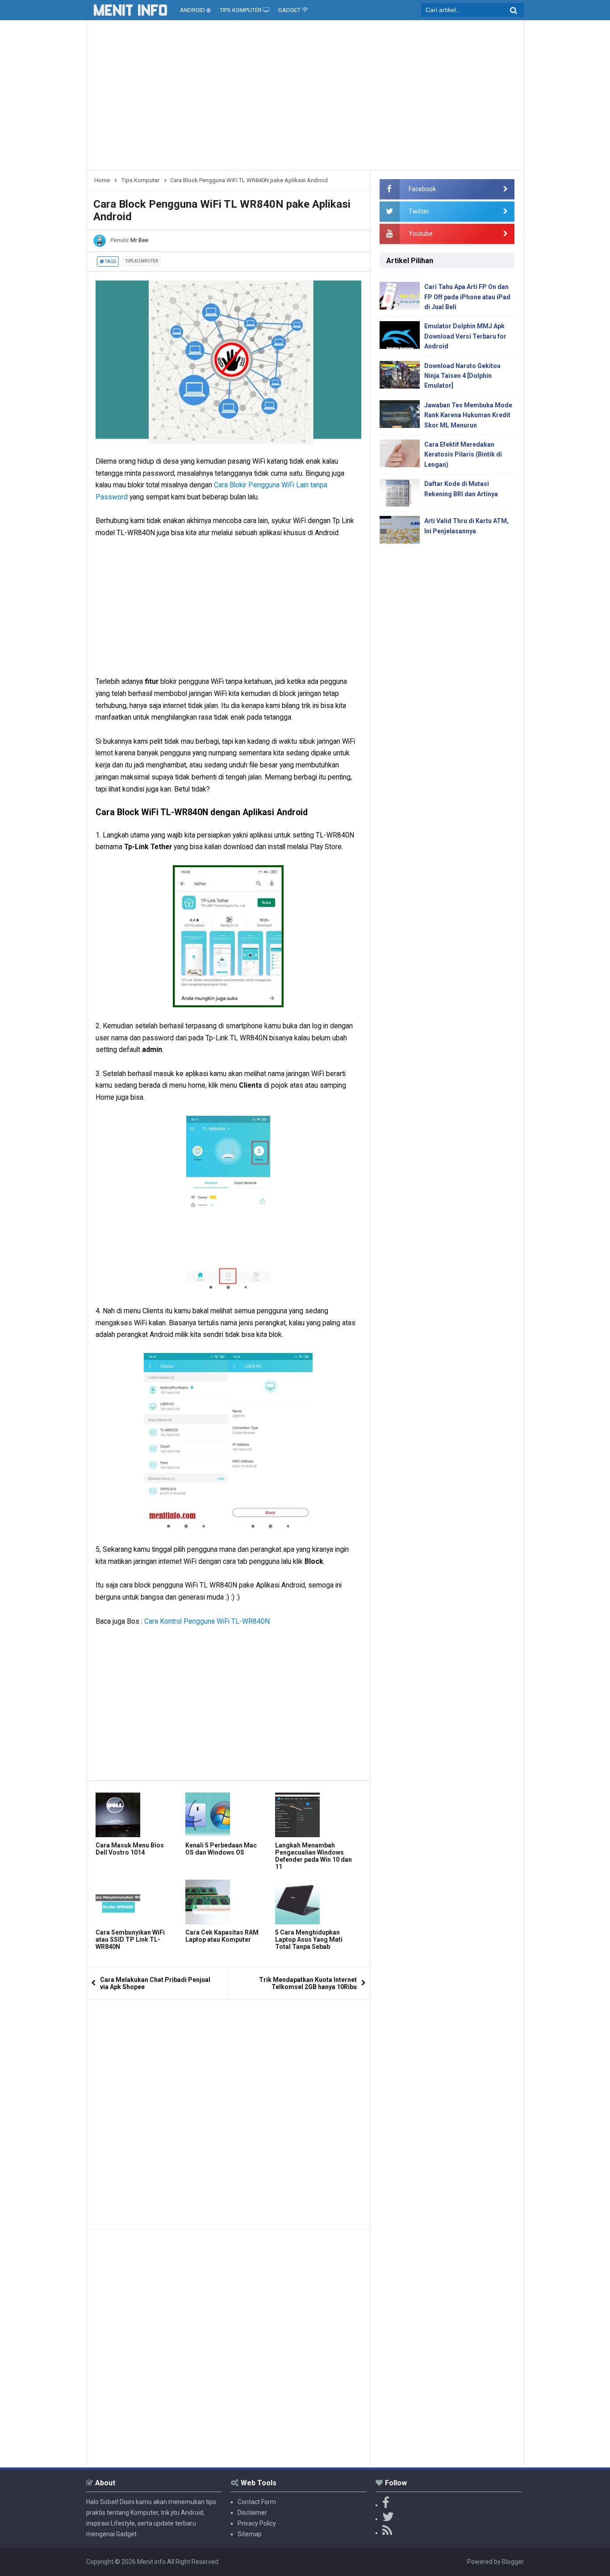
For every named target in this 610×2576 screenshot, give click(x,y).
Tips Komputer (142, 261)
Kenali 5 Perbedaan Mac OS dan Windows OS (221, 1849)
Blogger (513, 2562)
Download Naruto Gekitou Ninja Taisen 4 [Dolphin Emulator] (462, 376)
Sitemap (250, 2534)
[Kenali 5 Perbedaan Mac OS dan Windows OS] (228, 1815)
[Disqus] (228, 2111)
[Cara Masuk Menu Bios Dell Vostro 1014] (138, 1815)
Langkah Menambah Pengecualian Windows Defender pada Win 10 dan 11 (313, 1856)
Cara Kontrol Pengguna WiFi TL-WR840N (207, 1621)
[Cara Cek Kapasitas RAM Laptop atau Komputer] (228, 1902)
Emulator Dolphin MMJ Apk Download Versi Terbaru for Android (465, 336)
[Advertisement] (305, 98)
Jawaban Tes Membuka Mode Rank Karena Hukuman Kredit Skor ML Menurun (468, 415)
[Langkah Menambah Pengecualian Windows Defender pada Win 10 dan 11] (318, 1815)
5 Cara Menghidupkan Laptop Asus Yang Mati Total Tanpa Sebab (309, 1939)
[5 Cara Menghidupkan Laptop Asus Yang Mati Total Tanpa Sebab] (318, 1902)
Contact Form (257, 2502)
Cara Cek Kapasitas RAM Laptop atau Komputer (222, 1936)
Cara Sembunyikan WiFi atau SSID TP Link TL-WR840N (130, 1939)
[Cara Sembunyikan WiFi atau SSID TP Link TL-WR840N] (138, 1902)
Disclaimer (252, 2513)
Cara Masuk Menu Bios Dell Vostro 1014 (130, 1849)
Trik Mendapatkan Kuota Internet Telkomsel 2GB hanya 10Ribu (308, 1983)
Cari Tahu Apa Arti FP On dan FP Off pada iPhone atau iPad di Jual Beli (467, 297)
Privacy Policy (257, 2523)
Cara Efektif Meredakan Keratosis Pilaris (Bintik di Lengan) (463, 454)
